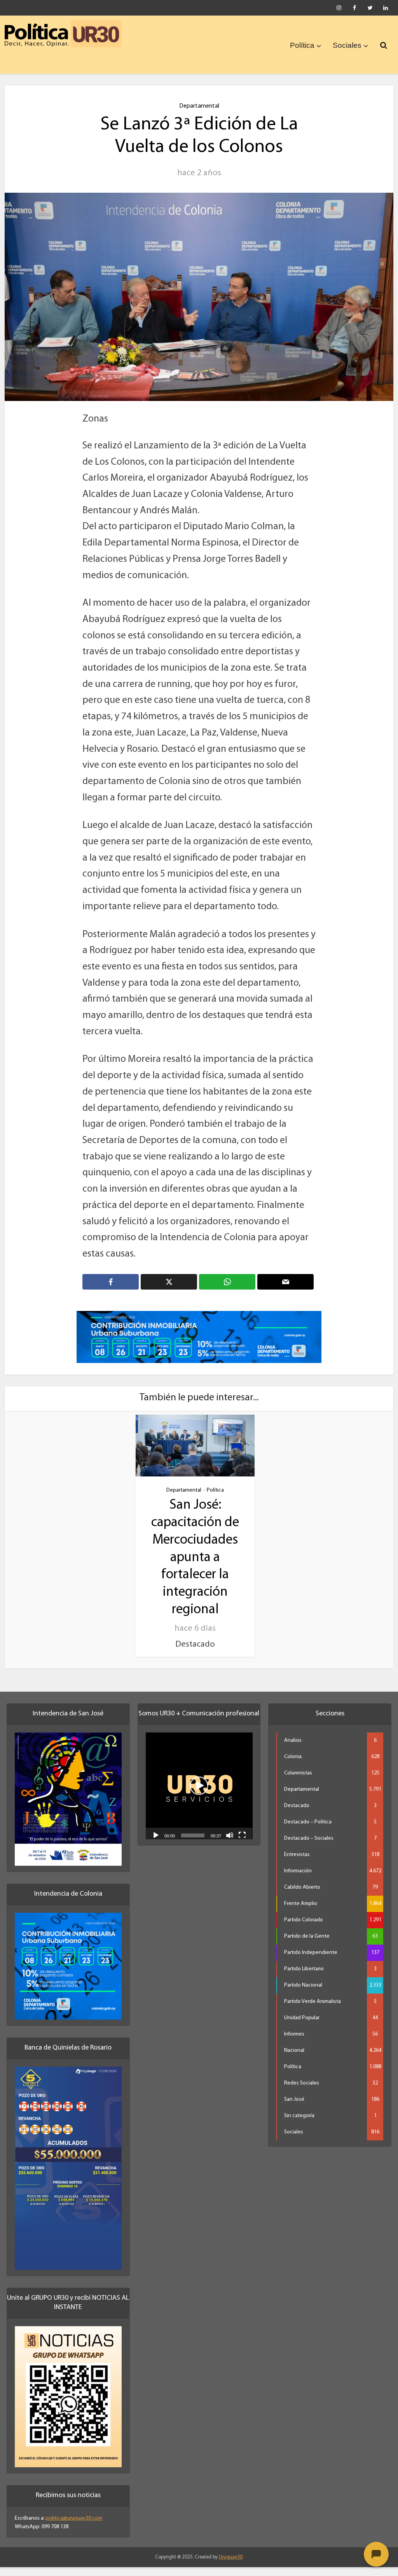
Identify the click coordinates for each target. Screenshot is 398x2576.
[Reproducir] (156, 1835)
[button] (199, 1786)
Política (302, 45)
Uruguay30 (231, 2557)
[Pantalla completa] (242, 1835)
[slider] (193, 1835)
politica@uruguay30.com (74, 2518)
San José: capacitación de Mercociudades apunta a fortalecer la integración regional (195, 1557)
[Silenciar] (230, 1835)
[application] (199, 1786)
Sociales (347, 45)
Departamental (199, 106)
